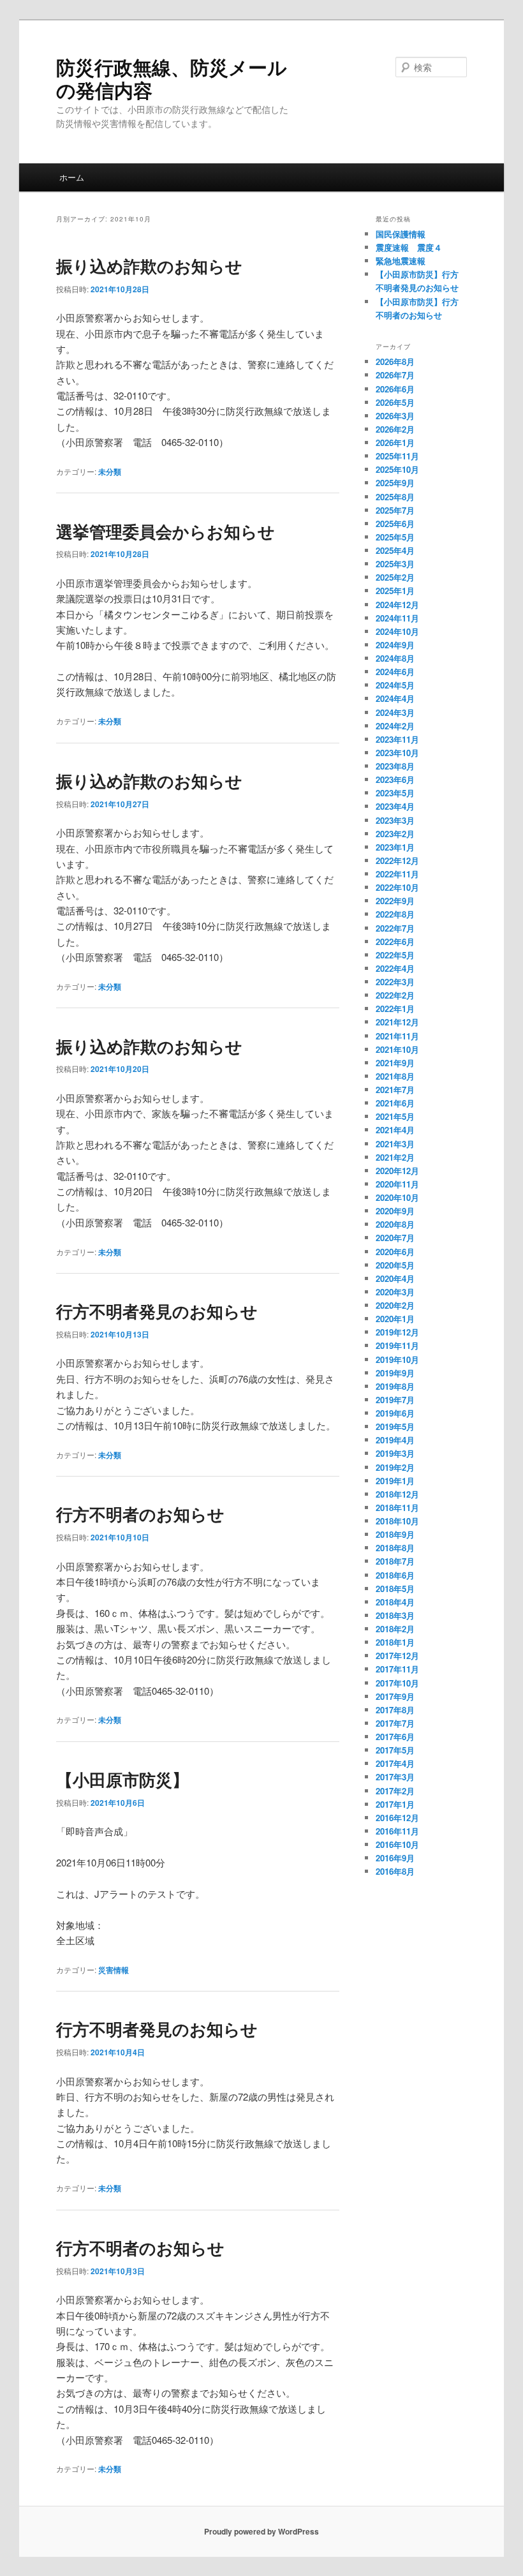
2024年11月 (397, 618)
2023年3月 (395, 820)
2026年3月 (395, 416)
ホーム (72, 177)
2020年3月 (395, 1292)
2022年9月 (395, 901)
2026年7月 (395, 375)
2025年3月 (395, 564)
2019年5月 (395, 1426)
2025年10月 (397, 469)
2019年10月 (397, 1359)
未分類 (110, 472)
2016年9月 (395, 1858)
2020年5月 (395, 1265)
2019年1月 (395, 1481)
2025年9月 (395, 483)
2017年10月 (397, 1683)
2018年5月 (395, 1589)
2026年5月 (395, 402)
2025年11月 (397, 456)
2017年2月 (395, 1791)
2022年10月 (397, 887)
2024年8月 (395, 658)
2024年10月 (397, 631)
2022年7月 (395, 928)
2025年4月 (395, 550)
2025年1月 (395, 591)
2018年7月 (395, 1561)
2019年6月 (395, 1413)
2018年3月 (395, 1615)
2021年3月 (395, 1144)
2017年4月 (395, 1763)
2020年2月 (395, 1305)
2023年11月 (397, 739)
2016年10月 (397, 1844)
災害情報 (114, 1970)
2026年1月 (395, 443)
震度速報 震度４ (409, 247)
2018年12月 (397, 1494)
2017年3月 (395, 1777)
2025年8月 (395, 497)
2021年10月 (397, 1049)
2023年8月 (395, 766)
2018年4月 (395, 1602)
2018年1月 (395, 1642)
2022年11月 (397, 874)
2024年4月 (395, 698)
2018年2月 (395, 1629)
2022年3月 (395, 982)
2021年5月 (395, 1116)
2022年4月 (395, 968)
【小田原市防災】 (122, 1779)
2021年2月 (395, 1157)
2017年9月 (395, 1696)
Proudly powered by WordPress (261, 2531)
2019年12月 (397, 1332)
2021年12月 (397, 1022)
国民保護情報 (401, 234)
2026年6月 (395, 389)
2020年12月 (397, 1171)
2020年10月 (397, 1197)
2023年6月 (395, 779)
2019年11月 (397, 1345)
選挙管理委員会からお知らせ (166, 531)
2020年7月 (395, 1238)
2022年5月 (395, 955)
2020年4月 (395, 1278)
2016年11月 (397, 1831)
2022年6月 (395, 942)
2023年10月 (397, 753)
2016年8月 (395, 1871)
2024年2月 (395, 726)
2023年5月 (395, 793)
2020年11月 (397, 1184)
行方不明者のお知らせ (140, 1514)
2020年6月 (395, 1252)
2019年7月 (395, 1400)
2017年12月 (397, 1656)
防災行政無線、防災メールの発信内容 (172, 78)
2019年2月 (395, 1467)
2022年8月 (395, 914)
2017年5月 (395, 1750)
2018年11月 (397, 1508)
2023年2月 (395, 834)
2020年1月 (395, 1319)
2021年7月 (395, 1090)
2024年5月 (395, 685)
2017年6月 (395, 1737)
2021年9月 (395, 1063)
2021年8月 (395, 1076)
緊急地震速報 (401, 261)
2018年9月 (395, 1534)
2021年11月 (397, 1036)
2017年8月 (395, 1710)
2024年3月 (395, 712)
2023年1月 (395, 847)
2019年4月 (395, 1440)
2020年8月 (395, 1224)
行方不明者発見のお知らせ (157, 1311)
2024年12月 (397, 605)
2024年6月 (395, 672)
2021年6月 (395, 1103)
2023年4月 (395, 806)
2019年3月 (395, 1453)
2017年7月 (395, 1723)
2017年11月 (397, 1669)
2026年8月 (395, 361)
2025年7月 (395, 510)
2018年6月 (395, 1575)
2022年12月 (397, 860)
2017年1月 (395, 1804)
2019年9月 (395, 1373)
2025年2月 (395, 577)
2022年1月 (395, 1009)
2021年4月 (395, 1130)
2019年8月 (395, 1386)
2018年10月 (397, 1521)
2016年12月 (397, 1818)
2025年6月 (395, 524)
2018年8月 (395, 1548)
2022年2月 (395, 995)
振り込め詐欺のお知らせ (149, 266)
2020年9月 (395, 1211)
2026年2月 (395, 429)
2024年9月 (395, 645)
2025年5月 (395, 537)
